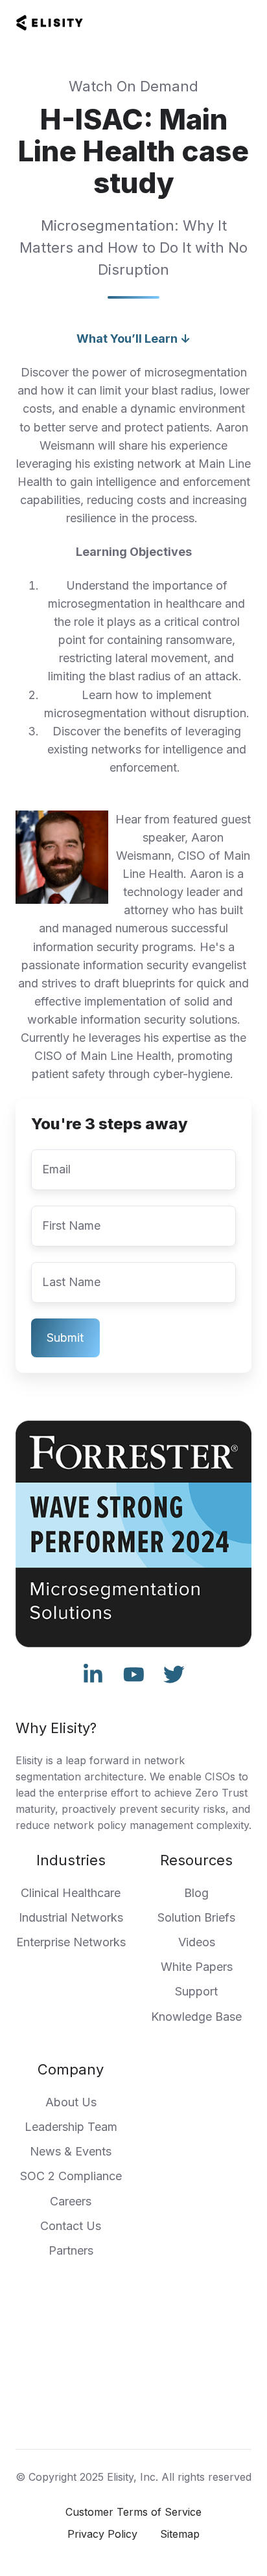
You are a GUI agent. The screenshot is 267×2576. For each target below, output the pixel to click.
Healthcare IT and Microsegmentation (134, 2372)
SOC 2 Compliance (71, 2176)
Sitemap (180, 2534)
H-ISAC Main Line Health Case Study (133, 2394)
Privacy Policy (102, 2534)
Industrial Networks (71, 1917)
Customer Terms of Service (133, 2512)
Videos (197, 1942)
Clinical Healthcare (71, 1893)
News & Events (71, 2151)
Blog (196, 1893)
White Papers (197, 1967)
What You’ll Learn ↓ (133, 339)
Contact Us (71, 2226)
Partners (71, 2250)
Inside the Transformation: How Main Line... (134, 2416)
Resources (196, 1860)
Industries (71, 1860)
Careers (71, 2201)
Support (196, 1991)
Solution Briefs (196, 1917)
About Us (71, 2102)
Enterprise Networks (71, 1942)
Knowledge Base (196, 2017)
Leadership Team (71, 2127)
